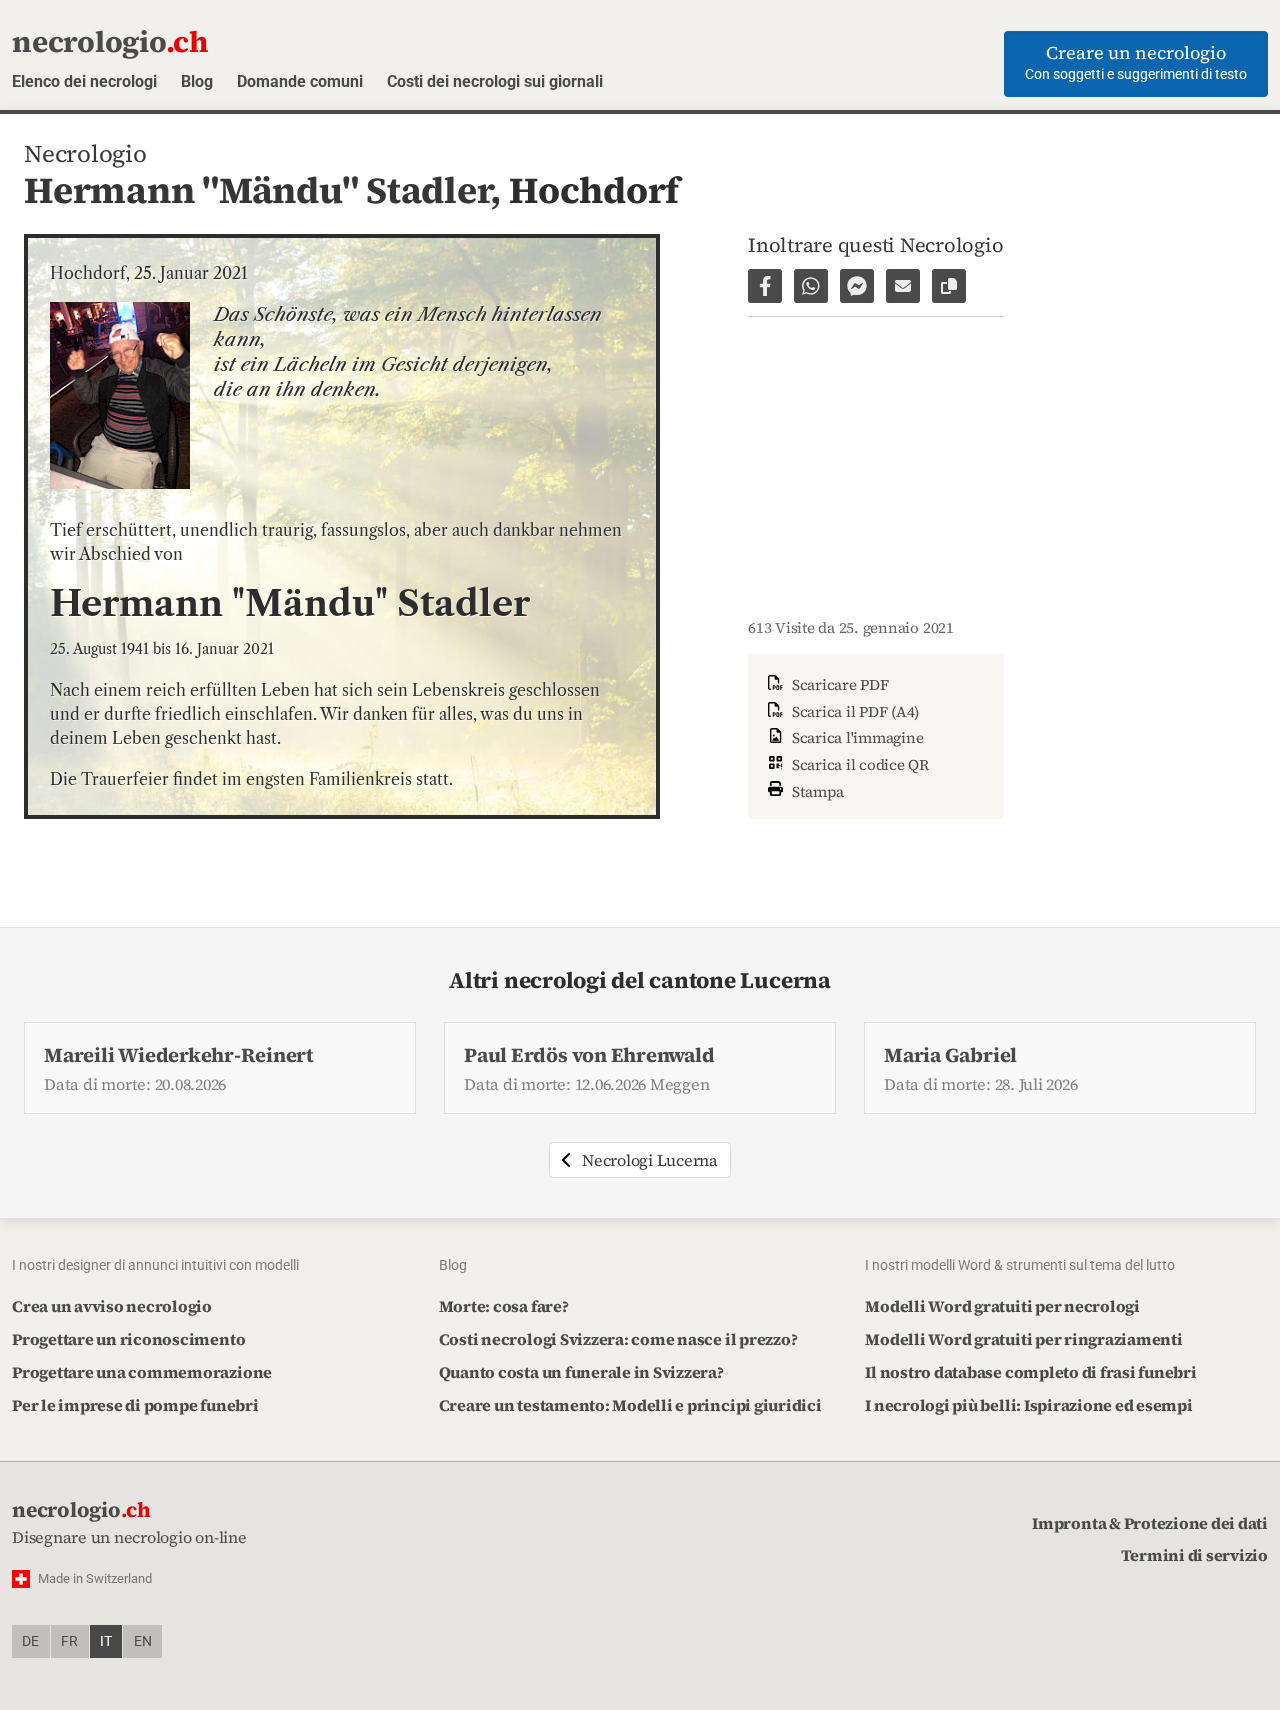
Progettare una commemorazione (142, 1372)
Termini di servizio (1194, 1555)
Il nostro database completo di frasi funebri (1030, 1372)
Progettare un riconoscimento (128, 1339)
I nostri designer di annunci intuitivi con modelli (155, 1265)
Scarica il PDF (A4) (853, 711)
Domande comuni (300, 81)
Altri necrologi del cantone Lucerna (640, 980)
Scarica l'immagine (855, 737)
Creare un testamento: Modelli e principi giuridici (630, 1405)
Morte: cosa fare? (504, 1306)
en (143, 1641)
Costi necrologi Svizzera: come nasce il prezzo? (618, 1339)
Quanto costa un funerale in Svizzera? (581, 1372)
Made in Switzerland (95, 1578)
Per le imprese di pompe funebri (135, 1405)
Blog (197, 81)
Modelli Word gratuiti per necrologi (1002, 1306)
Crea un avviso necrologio (112, 1306)
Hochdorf (594, 190)
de (30, 1641)
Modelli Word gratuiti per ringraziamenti (1023, 1339)
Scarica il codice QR (858, 764)
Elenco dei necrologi (84, 81)
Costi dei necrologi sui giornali (495, 81)
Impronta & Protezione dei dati (1150, 1523)
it (106, 1641)
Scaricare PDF (838, 684)
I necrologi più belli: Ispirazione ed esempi (1028, 1405)
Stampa (816, 790)
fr (69, 1641)
